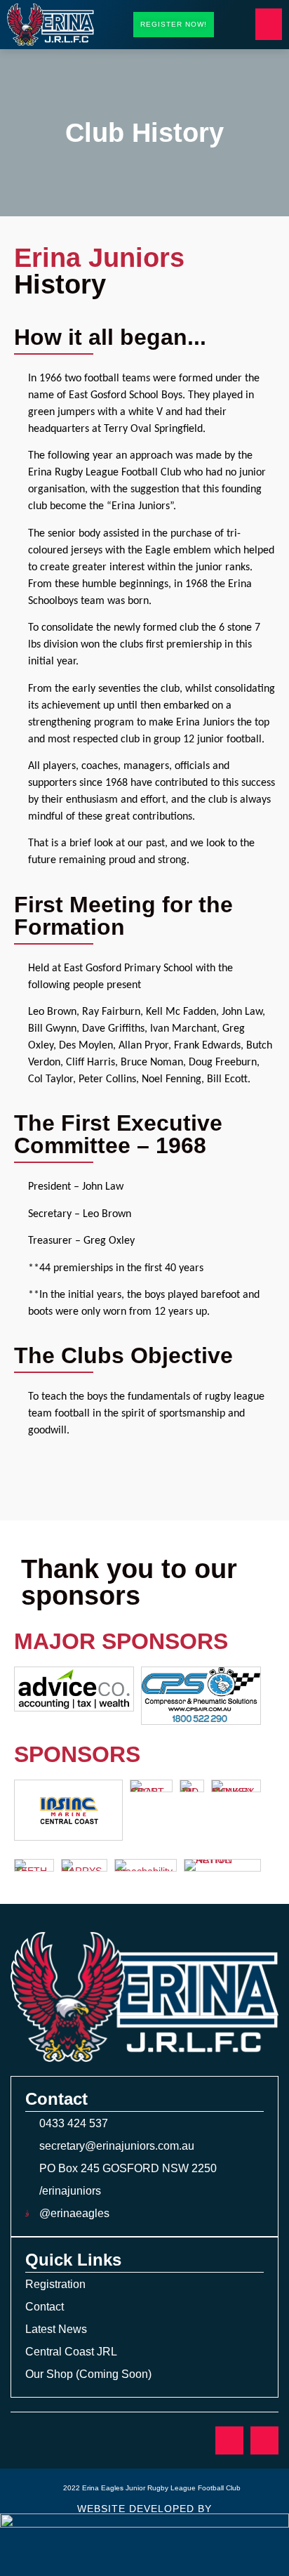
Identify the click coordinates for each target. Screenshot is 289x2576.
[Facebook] (229, 2440)
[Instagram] (264, 2440)
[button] (269, 24)
